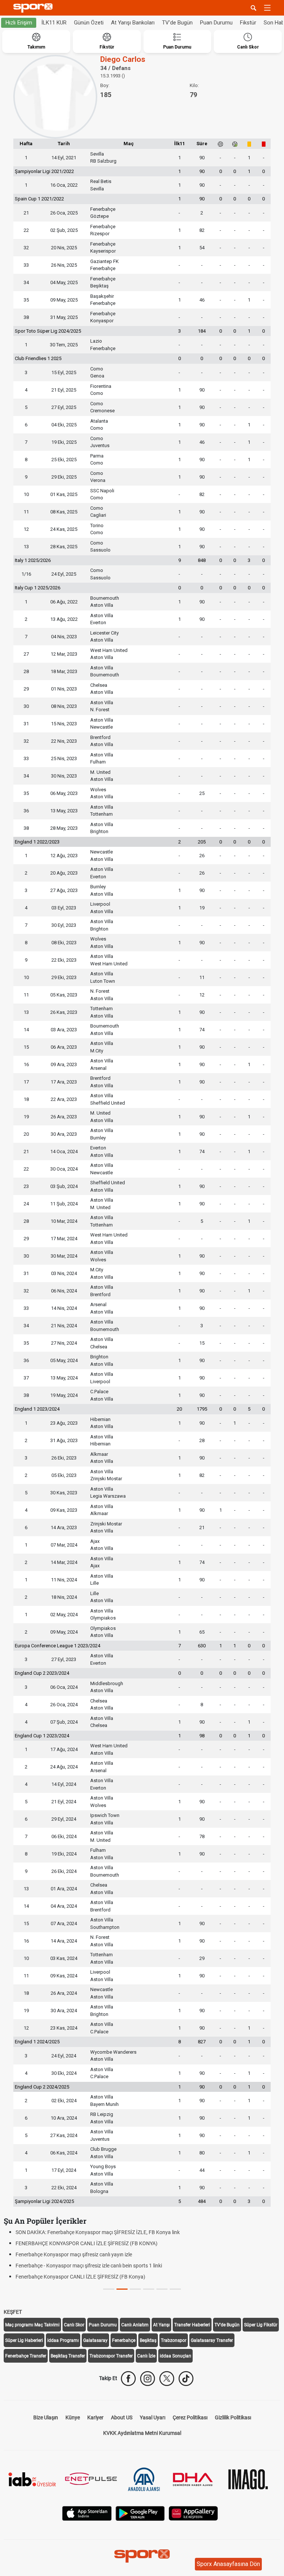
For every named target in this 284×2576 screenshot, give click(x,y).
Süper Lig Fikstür (261, 2325)
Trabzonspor (174, 2340)
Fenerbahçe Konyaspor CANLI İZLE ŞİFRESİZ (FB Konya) (79, 2277)
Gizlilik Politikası (233, 2417)
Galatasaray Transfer (212, 2340)
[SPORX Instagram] (148, 2379)
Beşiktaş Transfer (68, 2356)
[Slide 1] (122, 2289)
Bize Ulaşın (46, 2417)
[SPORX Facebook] (128, 2379)
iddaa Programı (63, 2340)
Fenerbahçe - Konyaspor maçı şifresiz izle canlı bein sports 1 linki (87, 2266)
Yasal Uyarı (153, 2417)
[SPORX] (142, 2556)
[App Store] (87, 2513)
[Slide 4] (162, 2289)
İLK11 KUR (54, 23)
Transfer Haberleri (192, 2325)
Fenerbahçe (124, 2340)
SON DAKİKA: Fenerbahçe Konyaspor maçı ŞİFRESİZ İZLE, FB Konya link (96, 2232)
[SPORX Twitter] (167, 2379)
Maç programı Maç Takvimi (32, 2325)
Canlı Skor (74, 2325)
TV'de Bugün (177, 23)
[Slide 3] (149, 2289)
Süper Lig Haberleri (24, 2340)
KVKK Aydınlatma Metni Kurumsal (142, 2433)
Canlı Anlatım (135, 2325)
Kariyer (95, 2417)
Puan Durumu (216, 23)
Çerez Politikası (190, 2417)
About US (122, 2417)
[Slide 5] (175, 2289)
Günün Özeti (89, 23)
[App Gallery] (193, 2513)
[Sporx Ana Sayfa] (34, 8)
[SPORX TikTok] (186, 2379)
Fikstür (248, 23)
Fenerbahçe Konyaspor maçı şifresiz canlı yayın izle (72, 2254)
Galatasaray (95, 2340)
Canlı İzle (146, 2356)
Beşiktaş (148, 2340)
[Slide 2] (135, 2289)
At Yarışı (161, 2325)
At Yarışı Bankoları (133, 23)
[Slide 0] (109, 2289)
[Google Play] (140, 2513)
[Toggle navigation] (267, 8)
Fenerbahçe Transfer (26, 2356)
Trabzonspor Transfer (111, 2356)
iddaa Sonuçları (175, 2356)
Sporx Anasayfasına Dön (228, 2564)
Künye (73, 2417)
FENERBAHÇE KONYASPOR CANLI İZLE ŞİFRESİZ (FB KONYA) (85, 2243)
